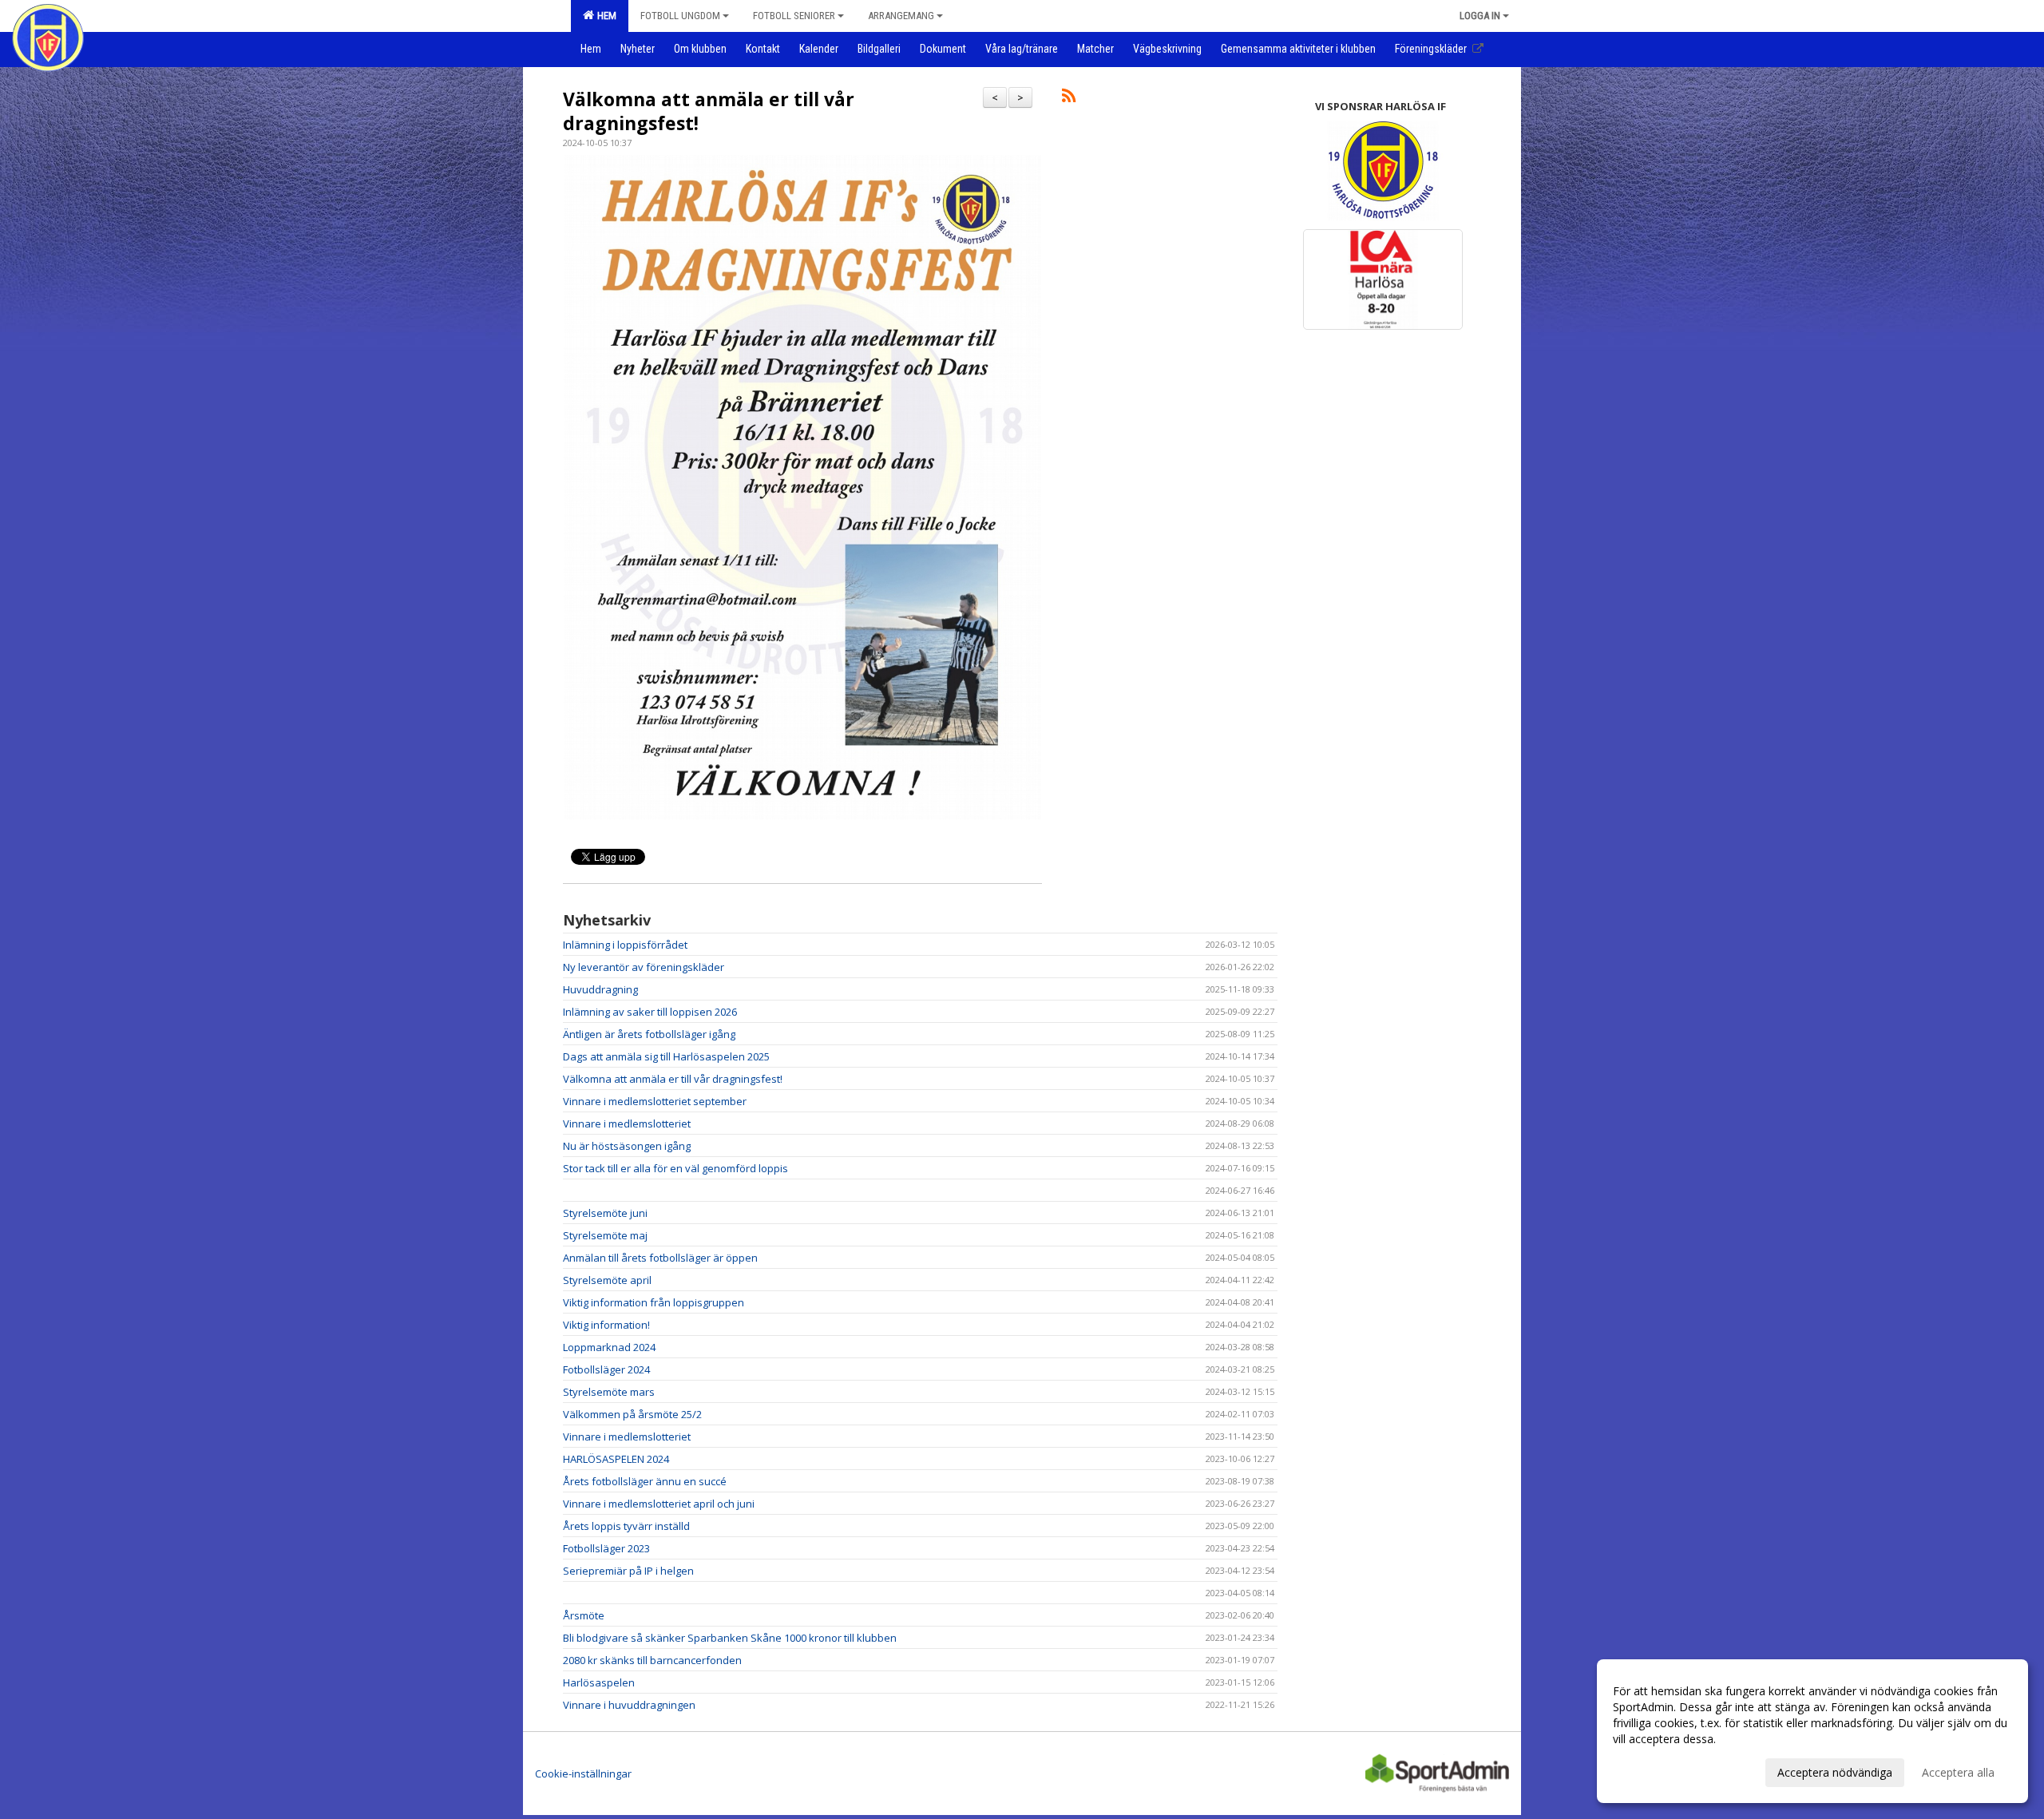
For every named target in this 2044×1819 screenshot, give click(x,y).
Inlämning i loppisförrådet (625, 945)
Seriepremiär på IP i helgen (628, 1571)
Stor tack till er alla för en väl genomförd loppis (675, 1168)
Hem (604, 16)
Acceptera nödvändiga (1835, 1772)
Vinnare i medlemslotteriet (627, 1123)
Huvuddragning (600, 989)
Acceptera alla (1958, 1772)
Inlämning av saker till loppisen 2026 (650, 1012)
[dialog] (1812, 1731)
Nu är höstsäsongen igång (627, 1146)
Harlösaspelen (599, 1682)
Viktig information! (606, 1325)
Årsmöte (584, 1615)
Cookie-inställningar (583, 1773)
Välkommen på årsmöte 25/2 (632, 1414)
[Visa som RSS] (1069, 98)
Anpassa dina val (1656, 1770)
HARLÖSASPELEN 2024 (616, 1459)
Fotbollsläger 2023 (606, 1548)
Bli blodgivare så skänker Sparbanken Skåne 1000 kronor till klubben (730, 1638)
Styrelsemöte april (607, 1280)
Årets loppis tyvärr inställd (626, 1526)
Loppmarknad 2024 (609, 1347)
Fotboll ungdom (680, 16)
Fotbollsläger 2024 (606, 1369)
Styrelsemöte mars (609, 1392)
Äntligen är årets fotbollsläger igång (649, 1034)
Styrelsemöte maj (605, 1235)
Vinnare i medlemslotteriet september (655, 1101)
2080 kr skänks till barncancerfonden (652, 1660)
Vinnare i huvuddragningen (629, 1705)
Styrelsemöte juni (605, 1213)
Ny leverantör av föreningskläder (644, 967)
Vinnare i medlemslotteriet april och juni (659, 1504)
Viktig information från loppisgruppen (654, 1302)
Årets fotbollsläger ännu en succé (645, 1481)
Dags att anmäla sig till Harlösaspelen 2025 (666, 1056)
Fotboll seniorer (794, 16)
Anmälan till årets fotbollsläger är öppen (660, 1258)
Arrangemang (901, 16)
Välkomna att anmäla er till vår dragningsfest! (709, 111)
